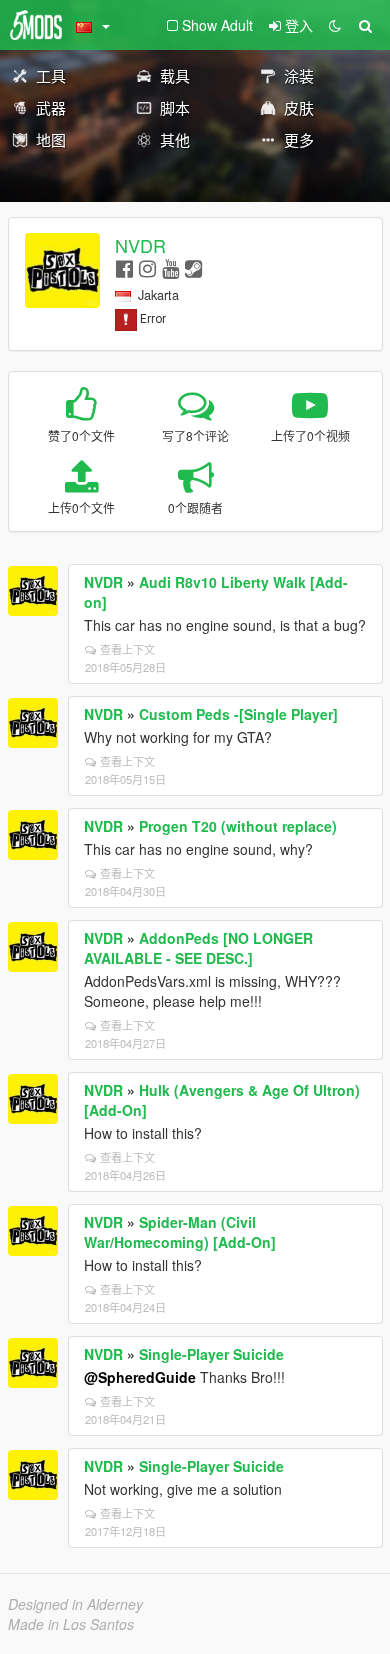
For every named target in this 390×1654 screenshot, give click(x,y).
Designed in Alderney (75, 1604)
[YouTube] (170, 267)
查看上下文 (127, 649)
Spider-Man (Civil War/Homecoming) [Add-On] (180, 1232)
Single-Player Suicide (211, 1354)
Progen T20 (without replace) (238, 826)
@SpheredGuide (140, 1377)
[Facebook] (124, 267)
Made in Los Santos (71, 1624)
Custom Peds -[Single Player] (238, 714)
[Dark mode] (335, 25)
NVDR (140, 245)
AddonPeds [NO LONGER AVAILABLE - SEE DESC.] (198, 948)
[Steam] (193, 267)
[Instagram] (147, 267)
